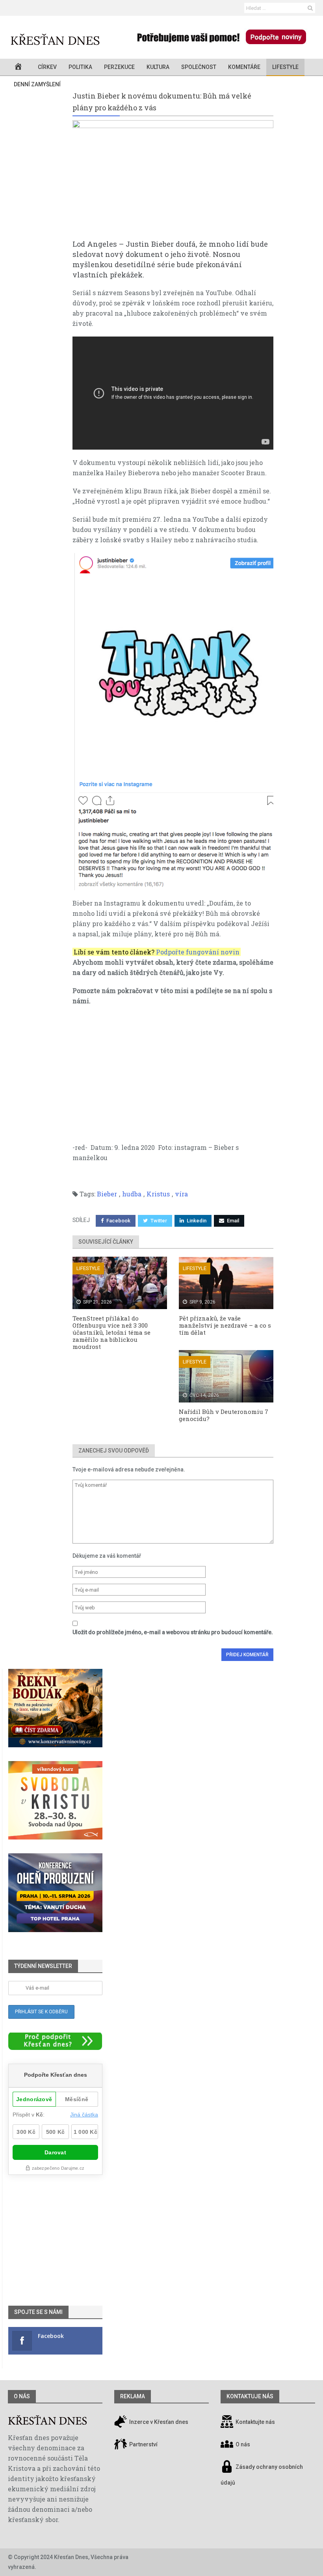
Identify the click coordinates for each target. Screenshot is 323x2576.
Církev (47, 67)
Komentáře (244, 67)
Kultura (158, 67)
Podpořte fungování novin (198, 952)
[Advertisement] (173, 1069)
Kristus (158, 1194)
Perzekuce (119, 67)
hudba (132, 1194)
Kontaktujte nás (255, 2422)
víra (181, 1194)
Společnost (199, 67)
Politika (80, 67)
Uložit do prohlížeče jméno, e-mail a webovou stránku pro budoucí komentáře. (173, 1632)
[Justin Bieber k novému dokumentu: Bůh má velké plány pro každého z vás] (173, 179)
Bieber (107, 1194)
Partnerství (143, 2444)
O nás (22, 2396)
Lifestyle (285, 67)
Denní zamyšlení (37, 84)
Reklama (133, 2396)
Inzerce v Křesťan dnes (158, 2422)
